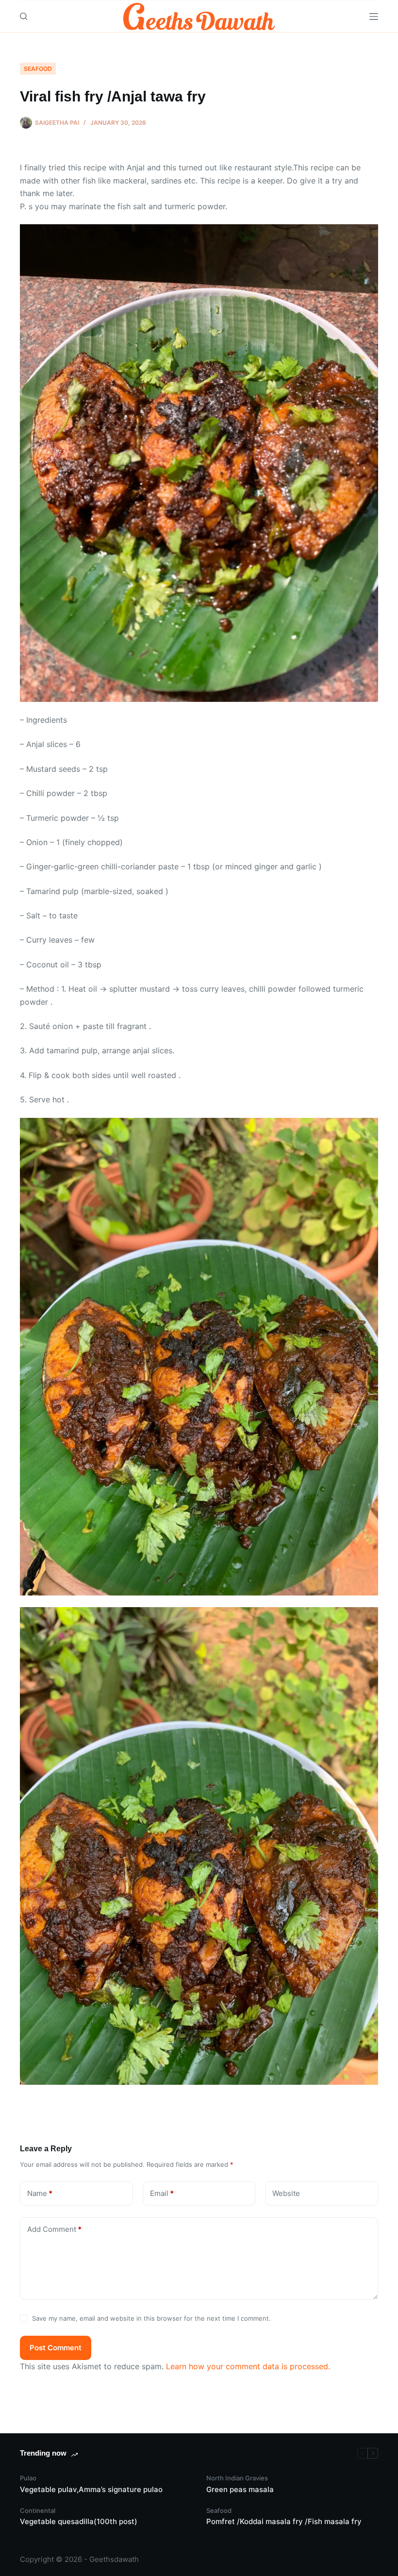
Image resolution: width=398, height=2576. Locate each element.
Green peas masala (240, 2489)
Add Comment (54, 2229)
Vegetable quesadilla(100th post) (79, 2521)
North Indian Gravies (237, 2478)
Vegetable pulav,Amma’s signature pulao (91, 2489)
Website (286, 2193)
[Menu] (374, 17)
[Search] (24, 16)
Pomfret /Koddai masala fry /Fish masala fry (284, 2521)
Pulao (28, 2478)
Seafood (38, 69)
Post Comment (56, 2348)
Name (40, 2193)
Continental (38, 2510)
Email (162, 2193)
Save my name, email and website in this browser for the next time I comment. (151, 2318)
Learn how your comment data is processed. (248, 2366)
